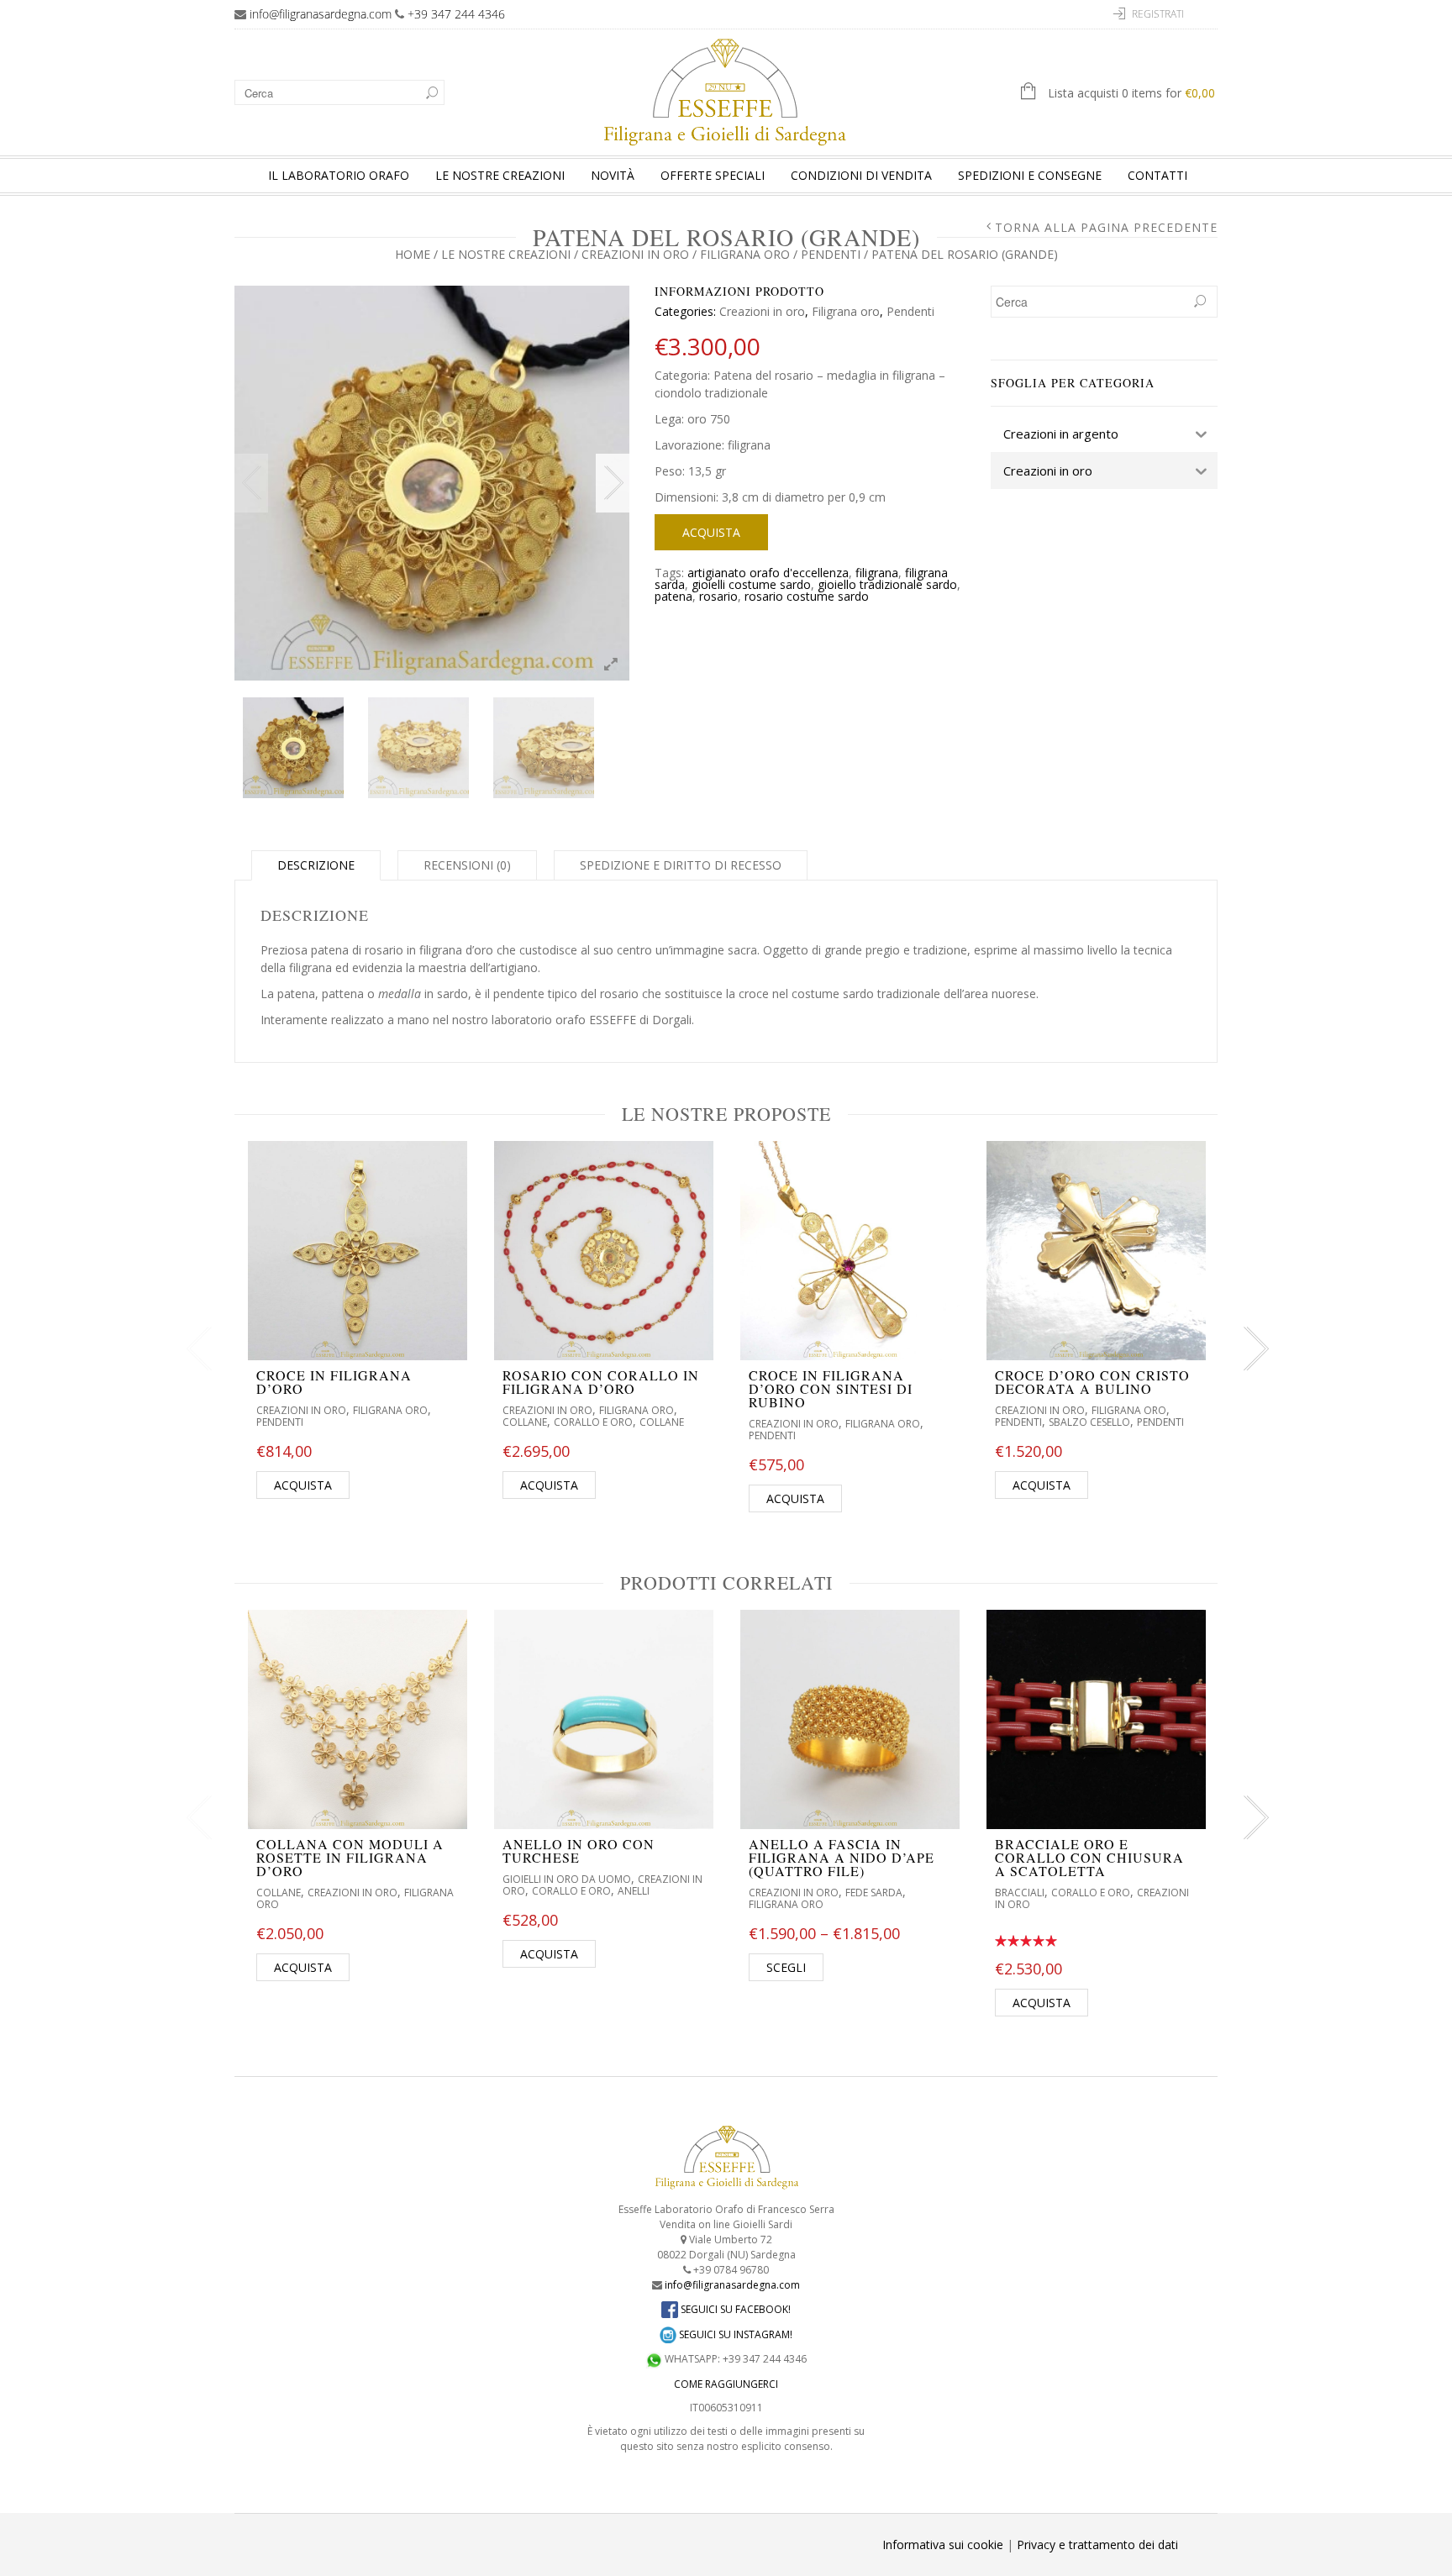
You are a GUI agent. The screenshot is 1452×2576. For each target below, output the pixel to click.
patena (673, 596)
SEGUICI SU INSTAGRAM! (734, 2334)
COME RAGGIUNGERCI (726, 2384)
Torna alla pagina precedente (1106, 228)
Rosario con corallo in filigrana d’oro (601, 1382)
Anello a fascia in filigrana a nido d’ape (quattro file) (842, 1857)
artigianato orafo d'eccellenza (768, 573)
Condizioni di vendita (861, 175)
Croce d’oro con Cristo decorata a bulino (1092, 1382)
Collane (525, 1422)
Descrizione (316, 865)
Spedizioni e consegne (1030, 175)
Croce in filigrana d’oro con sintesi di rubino (831, 1388)
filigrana (877, 573)
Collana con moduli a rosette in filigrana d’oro (350, 1857)
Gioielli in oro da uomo (567, 1879)
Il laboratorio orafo (339, 175)
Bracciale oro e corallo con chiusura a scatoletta (1089, 1857)
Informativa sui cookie (943, 2544)
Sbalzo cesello (1089, 1422)
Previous (251, 483)
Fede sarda (874, 1893)
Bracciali (1020, 1893)
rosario (718, 596)
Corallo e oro (593, 1422)
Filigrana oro (745, 254)
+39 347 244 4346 (456, 14)
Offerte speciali (713, 175)
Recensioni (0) (467, 865)
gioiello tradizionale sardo (887, 584)
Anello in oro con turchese (579, 1851)
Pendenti (831, 254)
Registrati (1158, 14)
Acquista (711, 532)
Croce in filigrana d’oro (334, 1382)
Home (413, 254)
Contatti (1157, 175)
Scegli (786, 1967)
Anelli (634, 1891)
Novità (613, 175)
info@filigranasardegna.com (321, 14)
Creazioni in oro (635, 254)
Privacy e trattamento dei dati (1097, 2544)
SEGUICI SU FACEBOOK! (734, 2309)
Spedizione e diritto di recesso (681, 865)
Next (613, 483)
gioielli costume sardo (751, 584)
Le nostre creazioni (500, 175)
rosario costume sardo (807, 596)
